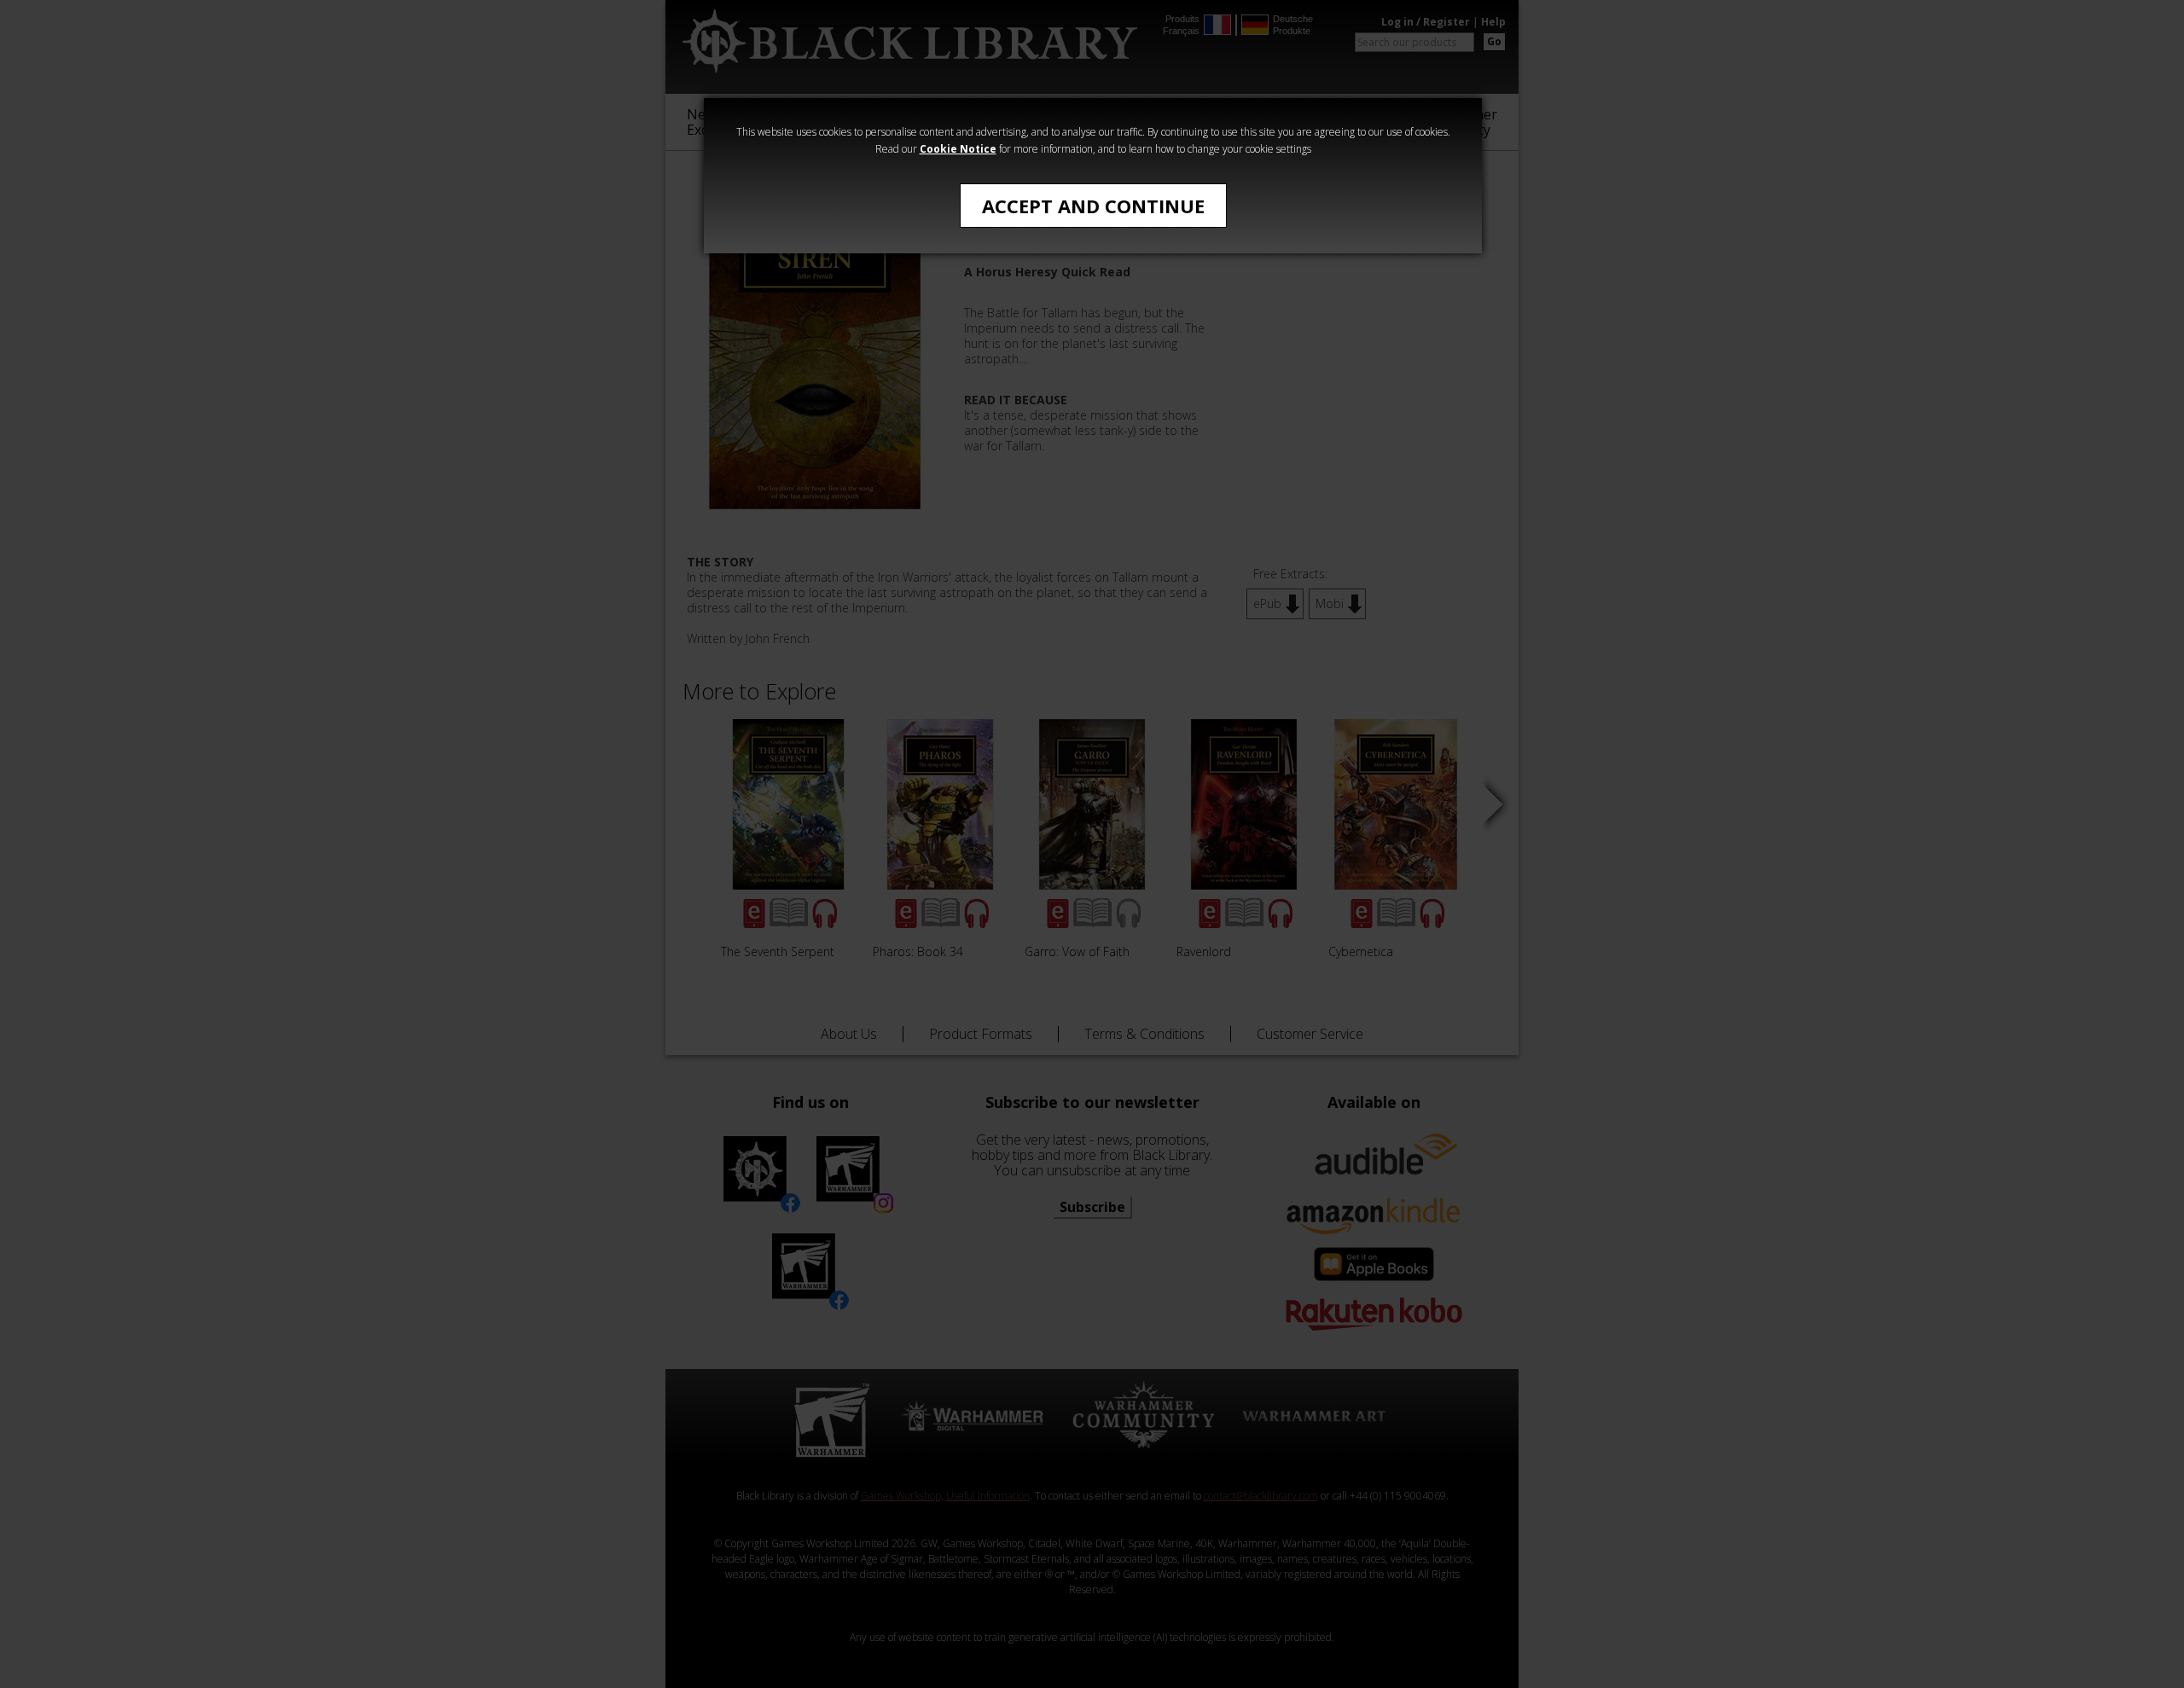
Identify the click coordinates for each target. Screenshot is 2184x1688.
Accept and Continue (1093, 206)
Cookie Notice (958, 149)
